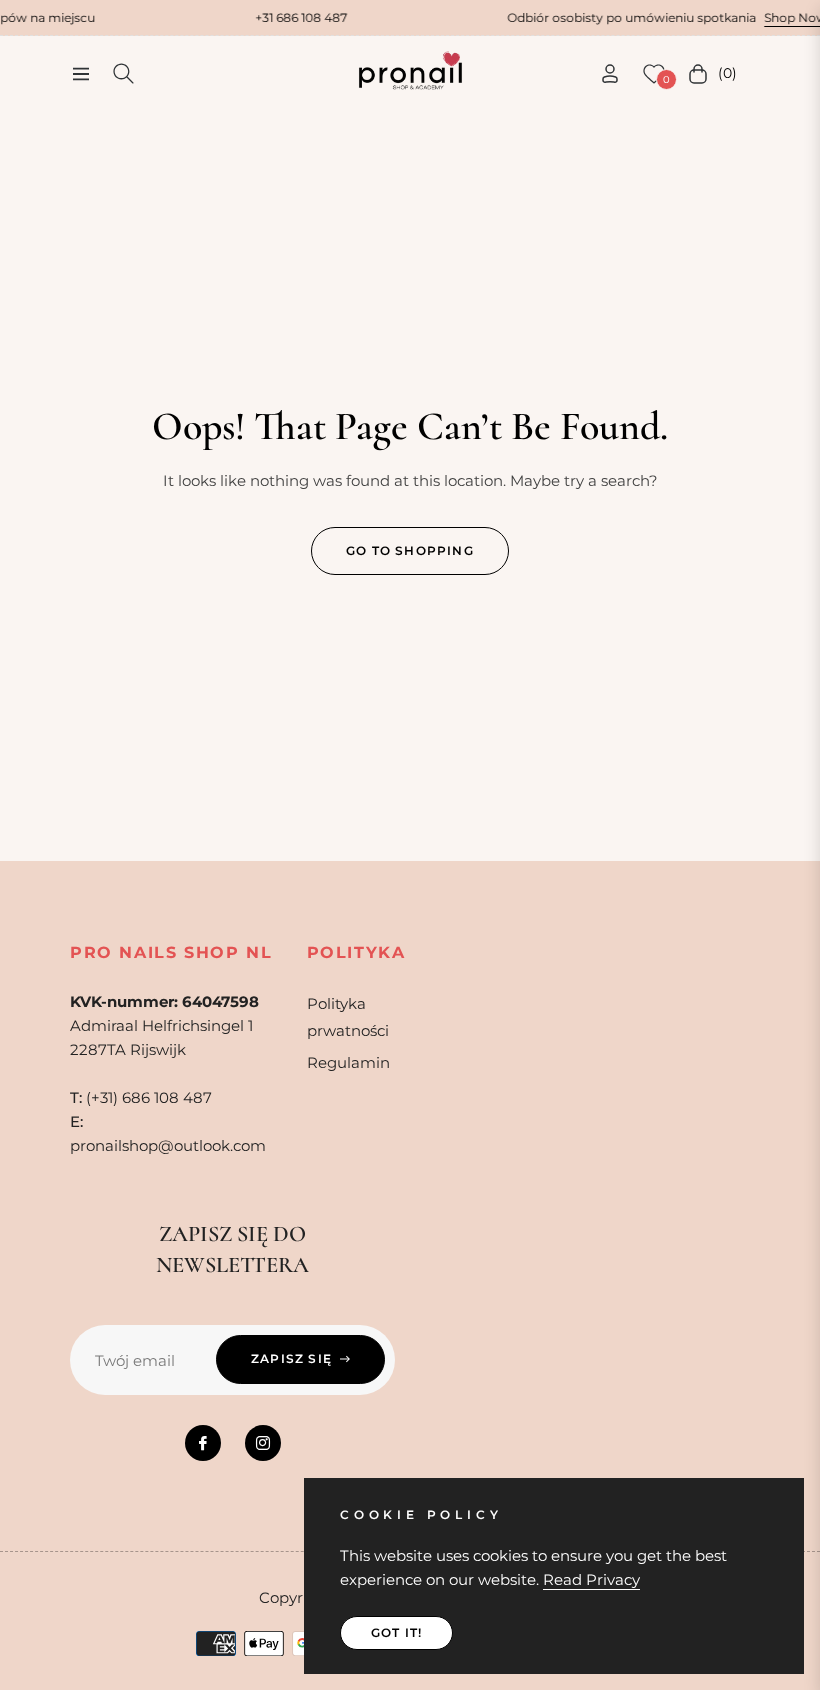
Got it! (396, 1632)
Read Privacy (591, 1579)
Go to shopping (410, 550)
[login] (610, 73)
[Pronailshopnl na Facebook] (203, 1443)
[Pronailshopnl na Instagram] (263, 1443)
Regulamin (348, 1062)
